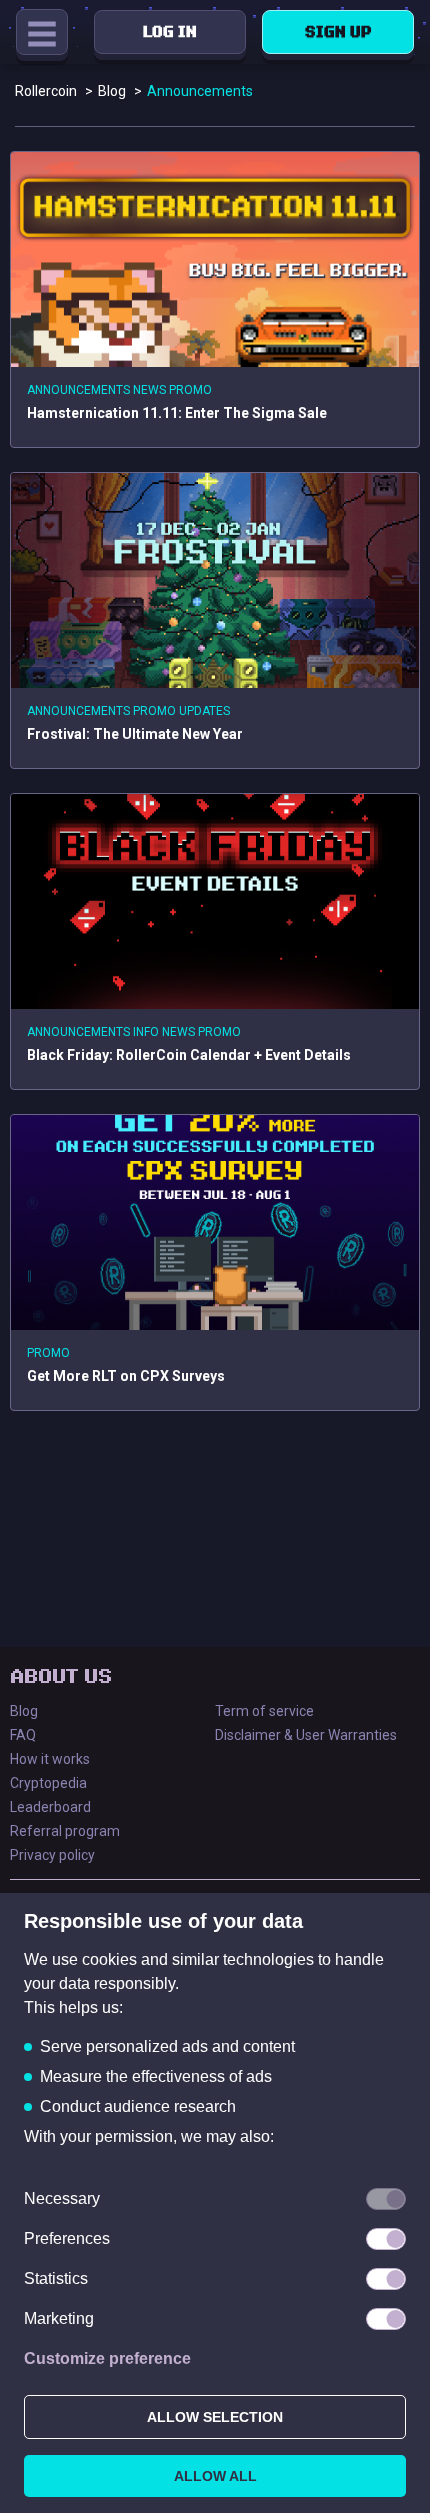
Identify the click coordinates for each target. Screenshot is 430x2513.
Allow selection (215, 2417)
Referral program (65, 1831)
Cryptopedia (48, 1783)
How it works (50, 1759)
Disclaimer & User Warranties (306, 1735)
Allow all (215, 2476)
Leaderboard (50, 1807)
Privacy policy (52, 1855)
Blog (24, 1711)
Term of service (264, 1711)
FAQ (23, 1735)
